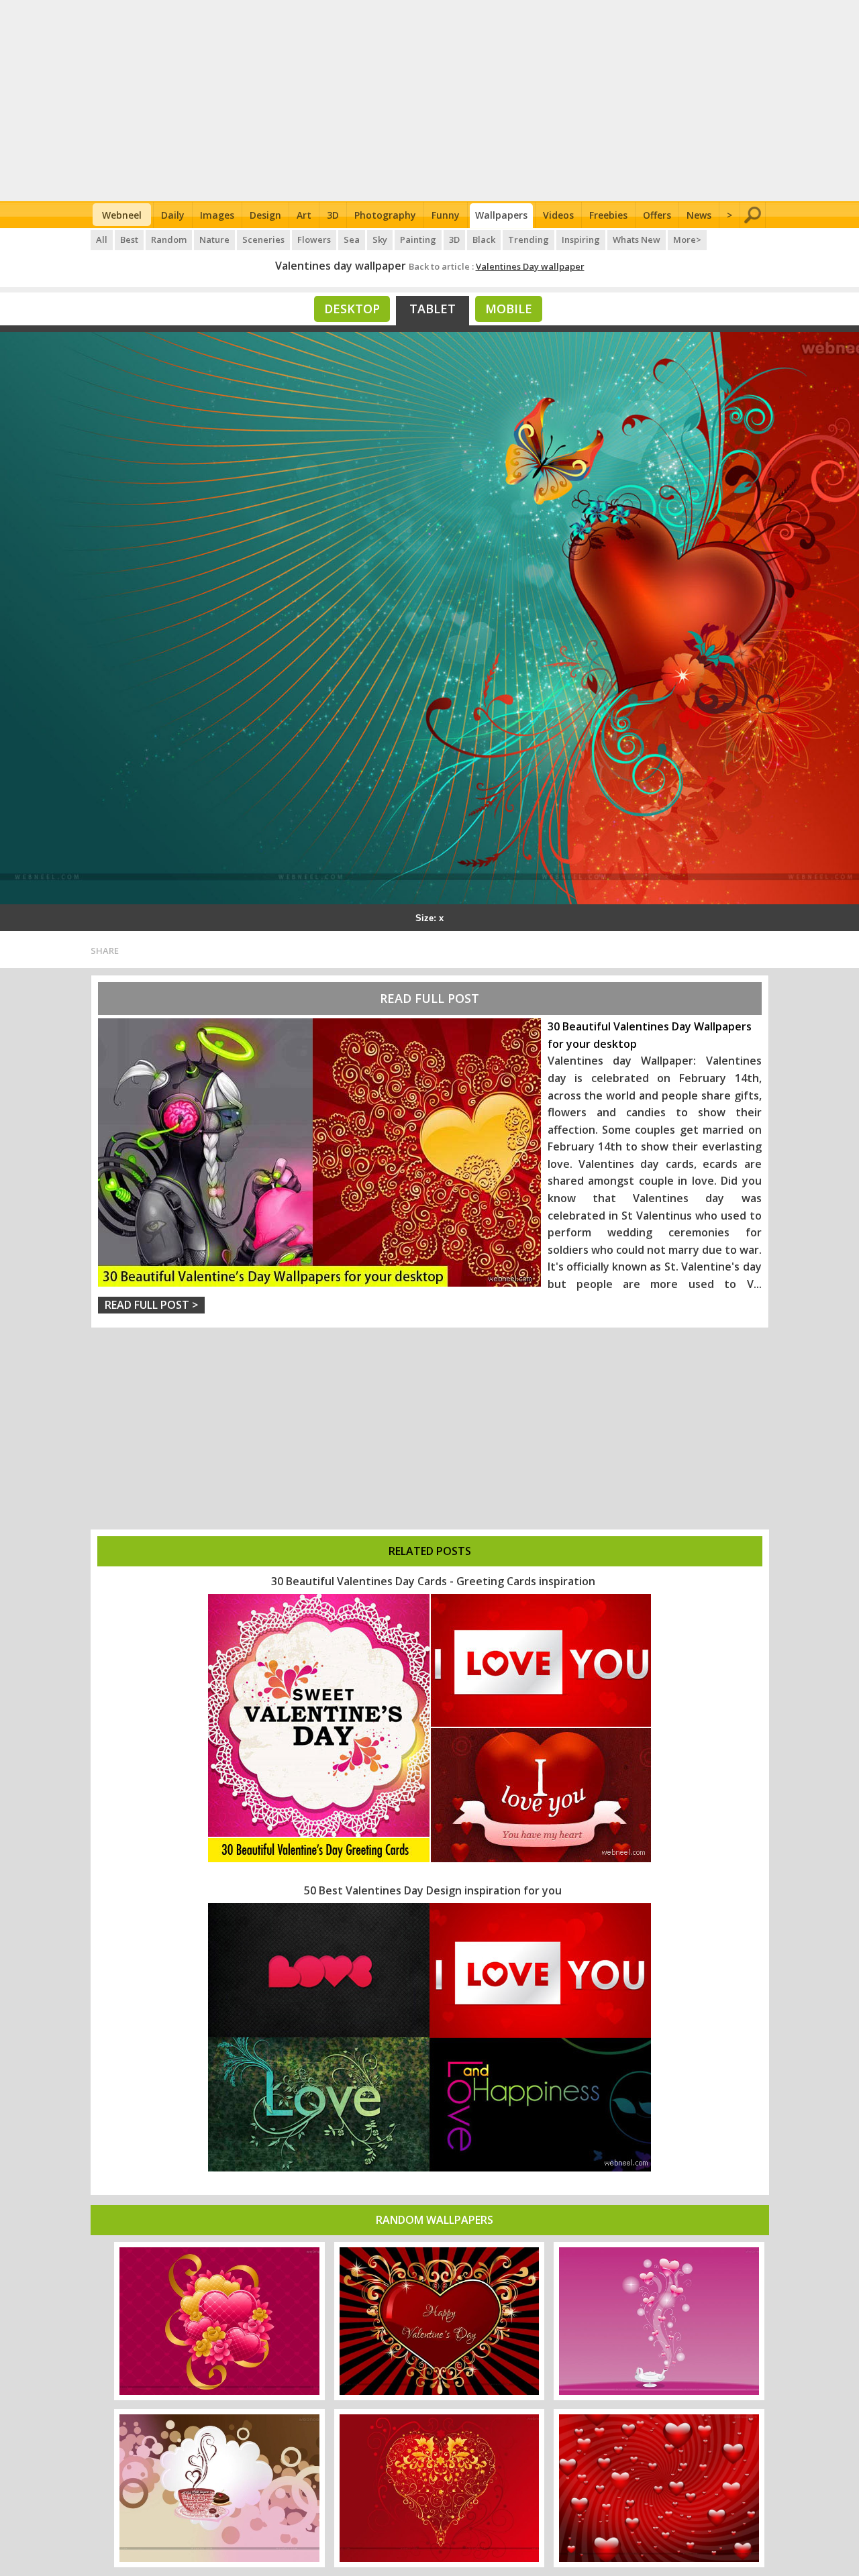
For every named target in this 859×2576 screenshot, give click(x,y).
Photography (385, 215)
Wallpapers (501, 215)
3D (333, 215)
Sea (352, 239)
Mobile (509, 309)
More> (687, 239)
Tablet (433, 309)
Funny (446, 215)
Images (217, 215)
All (102, 239)
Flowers (314, 239)
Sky (380, 239)
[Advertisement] (430, 101)
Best (129, 239)
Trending (528, 239)
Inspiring (581, 239)
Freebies (608, 215)
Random (169, 239)
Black (484, 239)
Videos (558, 215)
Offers (657, 215)
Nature (214, 239)
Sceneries (263, 239)
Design (265, 215)
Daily (173, 215)
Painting (418, 239)
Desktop (352, 309)
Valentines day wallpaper (341, 266)
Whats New (637, 239)
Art (304, 215)
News (699, 215)
